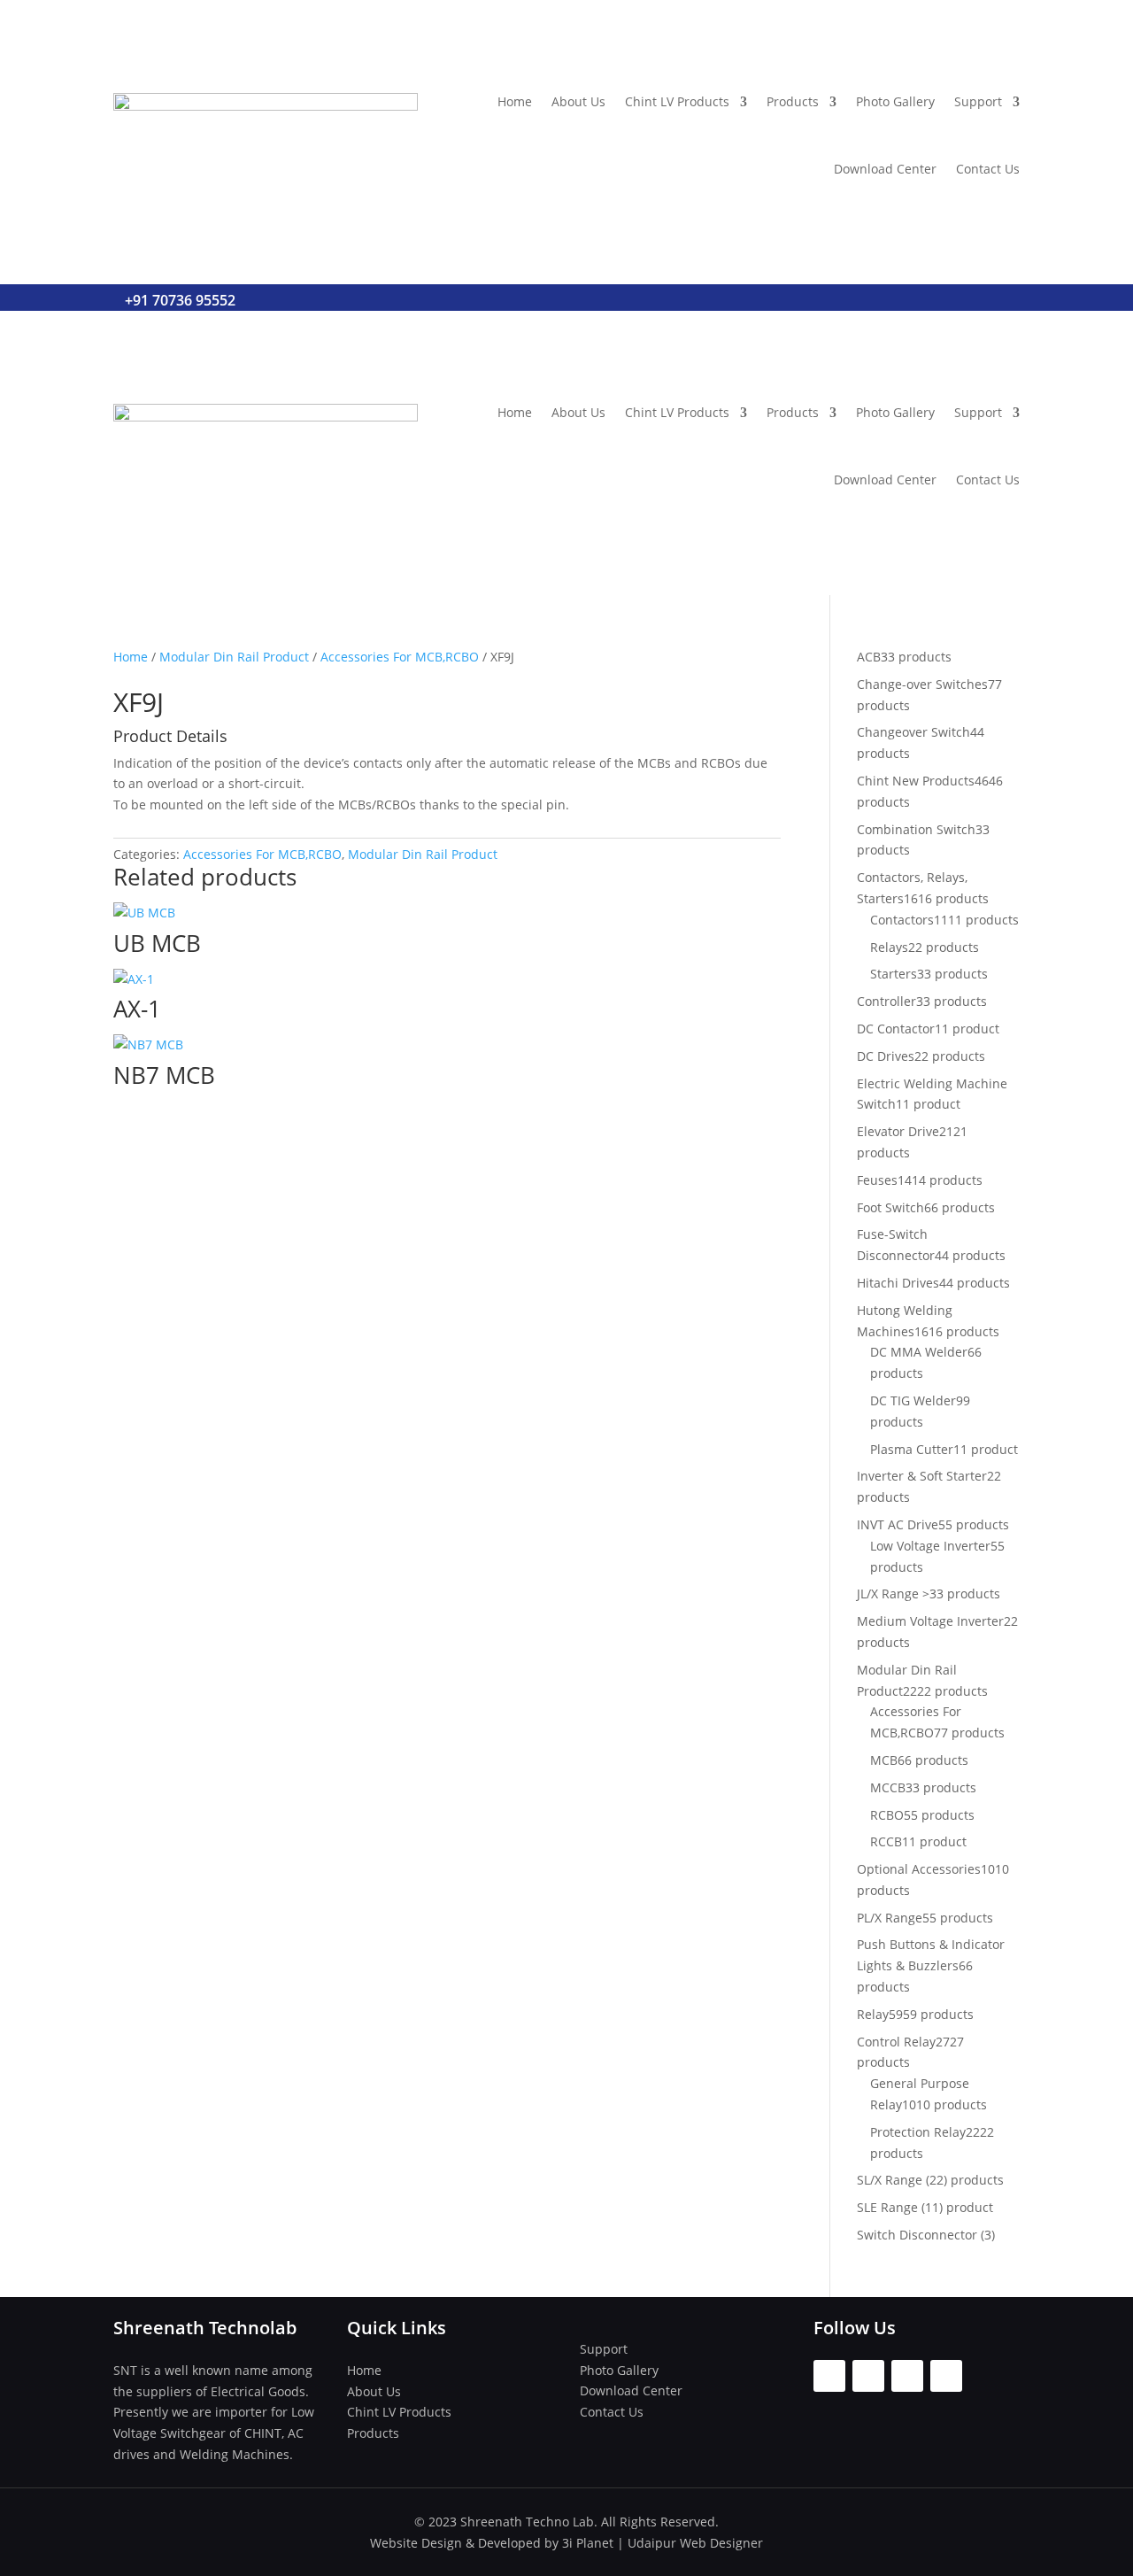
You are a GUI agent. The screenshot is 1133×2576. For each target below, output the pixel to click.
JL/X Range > (893, 1594)
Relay (873, 2014)
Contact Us (988, 169)
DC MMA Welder (919, 1352)
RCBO (887, 1815)
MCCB (888, 1787)
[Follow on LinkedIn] (946, 2376)
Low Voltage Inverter (930, 1546)
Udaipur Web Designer (695, 2543)
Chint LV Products (677, 101)
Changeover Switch (913, 732)
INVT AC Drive (898, 1524)
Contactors (902, 920)
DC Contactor (896, 1029)
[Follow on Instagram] (868, 2376)
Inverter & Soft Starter (922, 1476)
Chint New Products (916, 781)
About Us (578, 101)
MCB (884, 1760)
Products (793, 101)
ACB (869, 657)
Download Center (885, 169)
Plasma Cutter (912, 1449)
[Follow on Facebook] (829, 2376)
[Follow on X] (907, 2376)
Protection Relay (918, 2132)
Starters (894, 974)
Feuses (877, 1180)
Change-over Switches (922, 684)
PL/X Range (890, 1918)
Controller (886, 1001)
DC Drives (886, 1056)
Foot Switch (890, 1207)
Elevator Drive (898, 1131)
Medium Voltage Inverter (930, 1621)
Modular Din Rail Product (234, 657)
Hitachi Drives (898, 1283)
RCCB (886, 1841)
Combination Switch (916, 829)
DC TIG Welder (913, 1400)
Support (978, 101)
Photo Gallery (895, 101)
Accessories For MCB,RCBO (400, 657)
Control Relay (896, 2042)
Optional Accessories (919, 1869)
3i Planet (588, 2543)
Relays (889, 947)
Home (515, 101)
